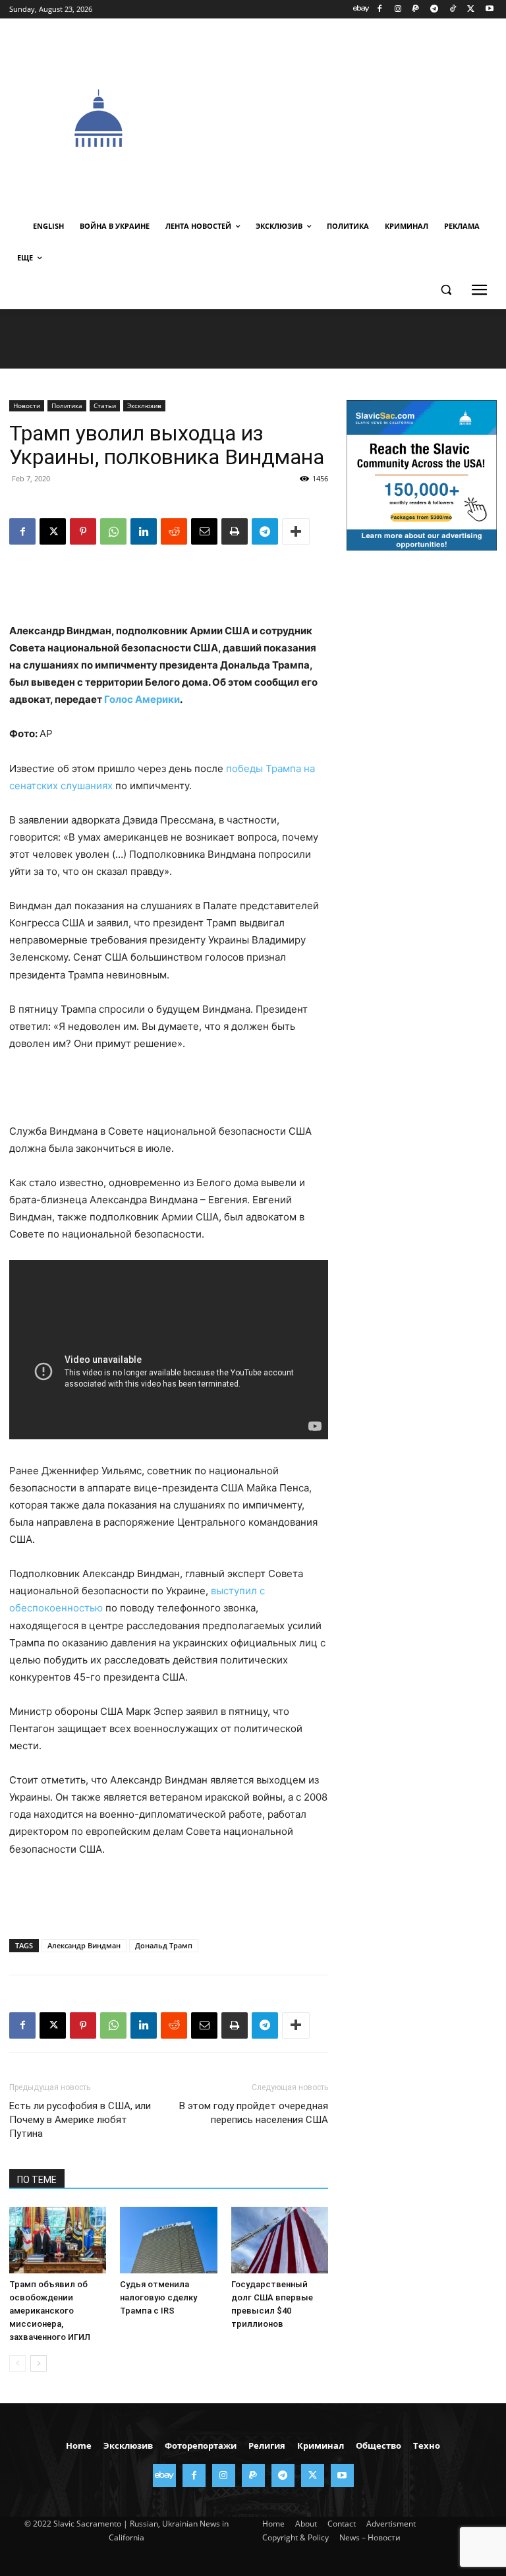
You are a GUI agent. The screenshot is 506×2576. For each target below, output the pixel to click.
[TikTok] (453, 10)
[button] (446, 290)
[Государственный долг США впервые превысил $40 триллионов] (280, 2240)
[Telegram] (435, 10)
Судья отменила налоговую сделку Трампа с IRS (158, 2297)
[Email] (204, 531)
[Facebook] (379, 10)
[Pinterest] (83, 531)
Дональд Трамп (164, 1945)
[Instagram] (398, 10)
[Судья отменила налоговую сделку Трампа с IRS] (168, 2240)
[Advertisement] (347, 117)
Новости (27, 405)
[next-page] (39, 2363)
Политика (67, 405)
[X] (471, 10)
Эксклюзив (144, 405)
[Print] (235, 531)
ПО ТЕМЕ (37, 2180)
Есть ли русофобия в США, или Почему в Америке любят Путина (80, 2120)
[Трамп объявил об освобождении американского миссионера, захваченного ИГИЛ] (58, 2240)
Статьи (105, 405)
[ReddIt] (174, 531)
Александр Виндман (84, 1945)
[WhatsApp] (113, 531)
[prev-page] (17, 2363)
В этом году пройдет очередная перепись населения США (254, 2113)
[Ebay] (361, 10)
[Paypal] (416, 10)
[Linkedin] (144, 531)
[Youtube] (489, 10)
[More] (296, 531)
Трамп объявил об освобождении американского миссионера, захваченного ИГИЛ (50, 2311)
